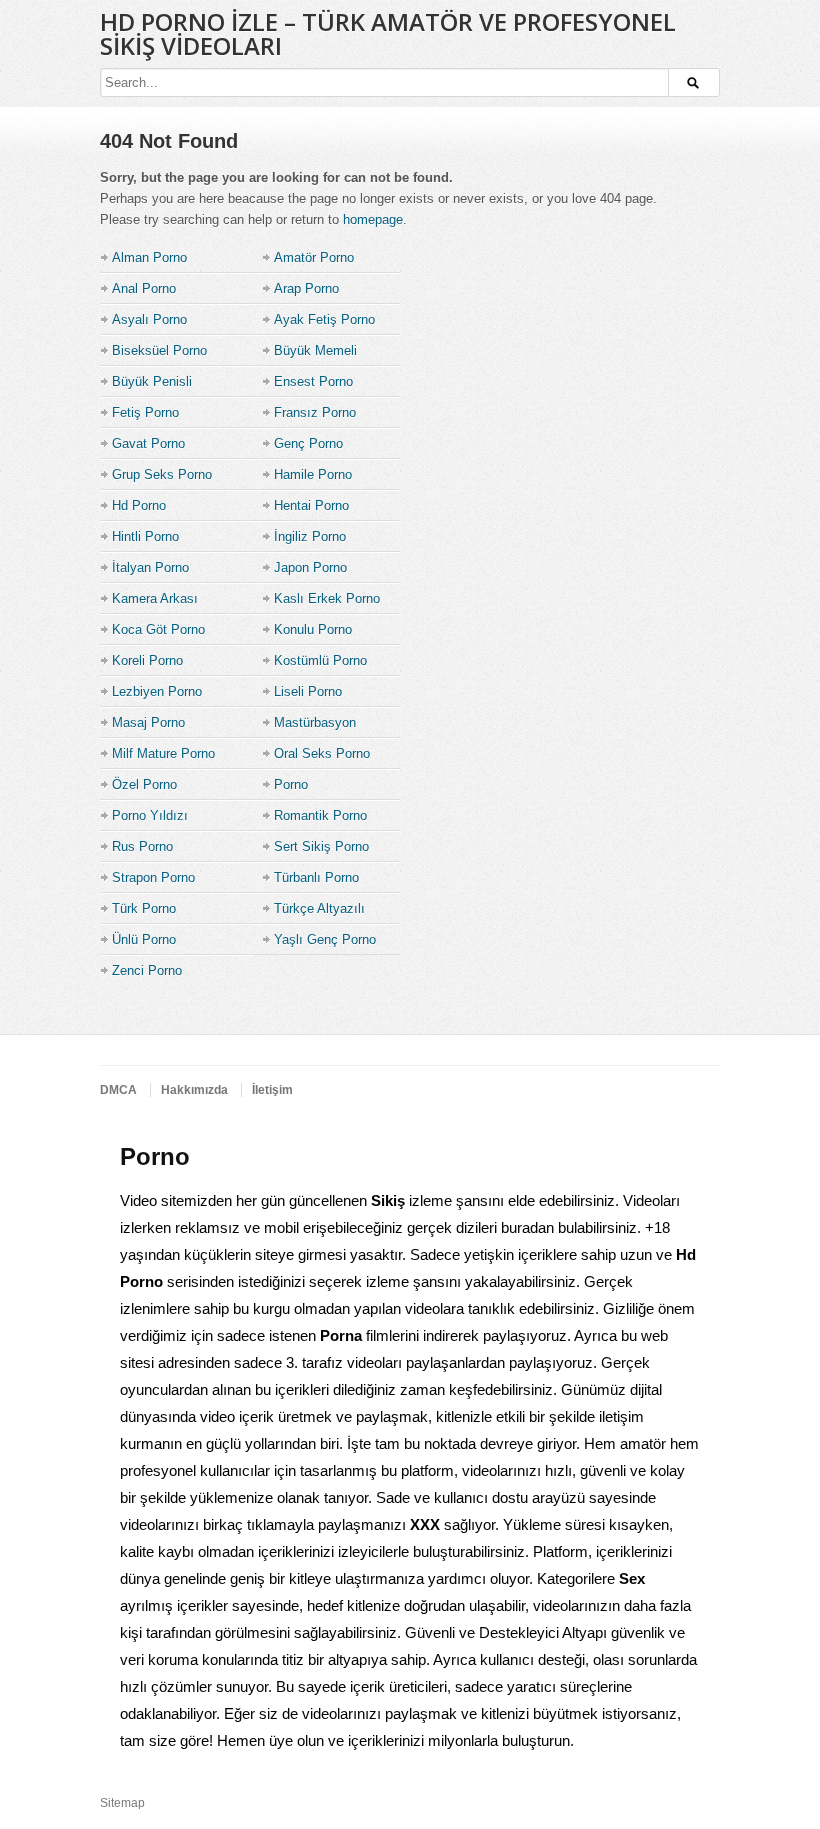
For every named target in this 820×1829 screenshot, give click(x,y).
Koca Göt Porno (158, 629)
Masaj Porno (148, 722)
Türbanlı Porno (316, 877)
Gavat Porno (148, 443)
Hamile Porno (313, 474)
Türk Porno (144, 908)
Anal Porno (144, 288)
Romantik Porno (320, 815)
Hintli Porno (145, 536)
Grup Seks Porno (162, 474)
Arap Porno (306, 288)
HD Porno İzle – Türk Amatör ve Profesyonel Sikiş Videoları (388, 33)
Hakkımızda (194, 1090)
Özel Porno (144, 784)
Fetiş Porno (145, 412)
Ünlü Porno (144, 939)
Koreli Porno (147, 660)
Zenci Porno (147, 970)
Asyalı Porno (149, 319)
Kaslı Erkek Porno (327, 598)
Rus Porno (142, 846)
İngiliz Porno (310, 536)
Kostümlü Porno (320, 660)
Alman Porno (149, 257)
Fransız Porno (315, 412)
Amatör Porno (314, 257)
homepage (373, 219)
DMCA (118, 1090)
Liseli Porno (308, 691)
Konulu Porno (313, 629)
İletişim (272, 1090)
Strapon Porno (153, 877)
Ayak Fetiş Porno (324, 319)
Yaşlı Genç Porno (325, 939)
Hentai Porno (311, 505)
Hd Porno (139, 505)
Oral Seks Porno (322, 753)
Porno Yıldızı (150, 815)
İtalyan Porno (150, 567)
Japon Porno (310, 567)
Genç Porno (308, 443)
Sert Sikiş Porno (321, 846)
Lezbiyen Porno (157, 691)
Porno (291, 784)
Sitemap (122, 1803)
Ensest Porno (313, 381)
